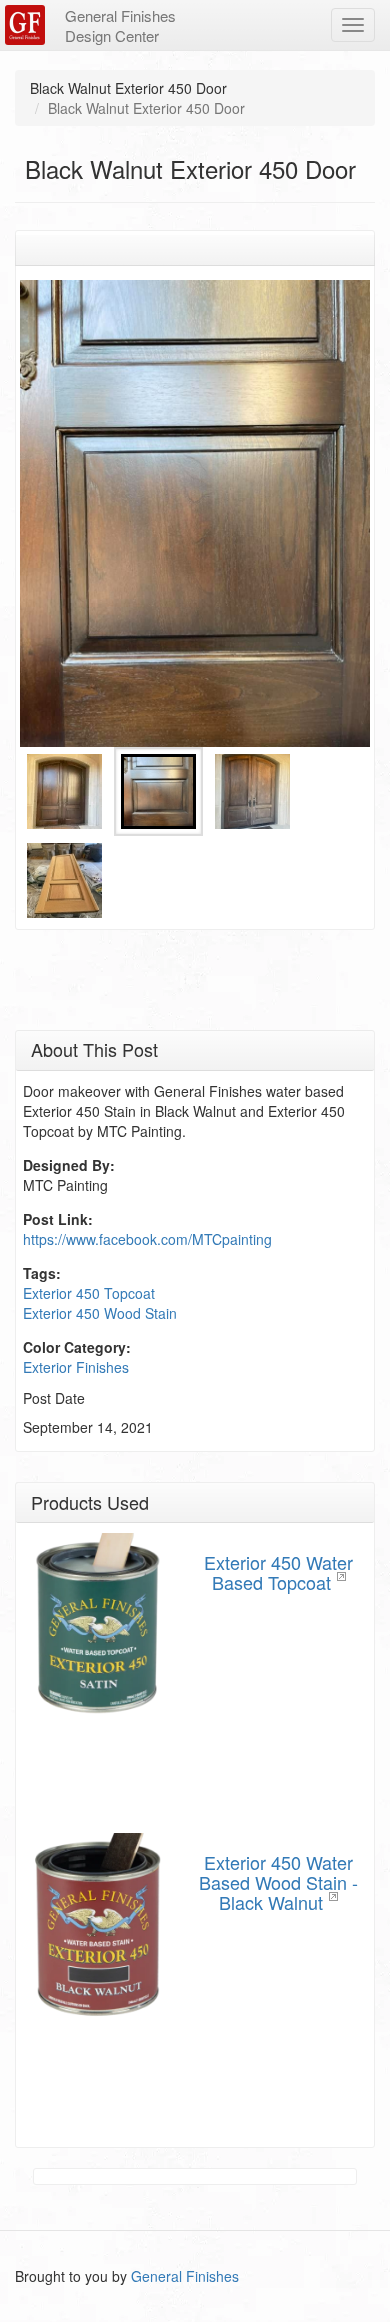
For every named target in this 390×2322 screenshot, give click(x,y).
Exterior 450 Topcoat (89, 1293)
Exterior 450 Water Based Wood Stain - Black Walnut (278, 1882)
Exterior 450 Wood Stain (100, 1313)
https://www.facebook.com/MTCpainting (147, 1239)
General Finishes (185, 2276)
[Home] (27, 25)
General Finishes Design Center (120, 25)
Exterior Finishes (76, 1367)
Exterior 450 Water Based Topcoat (278, 1572)
